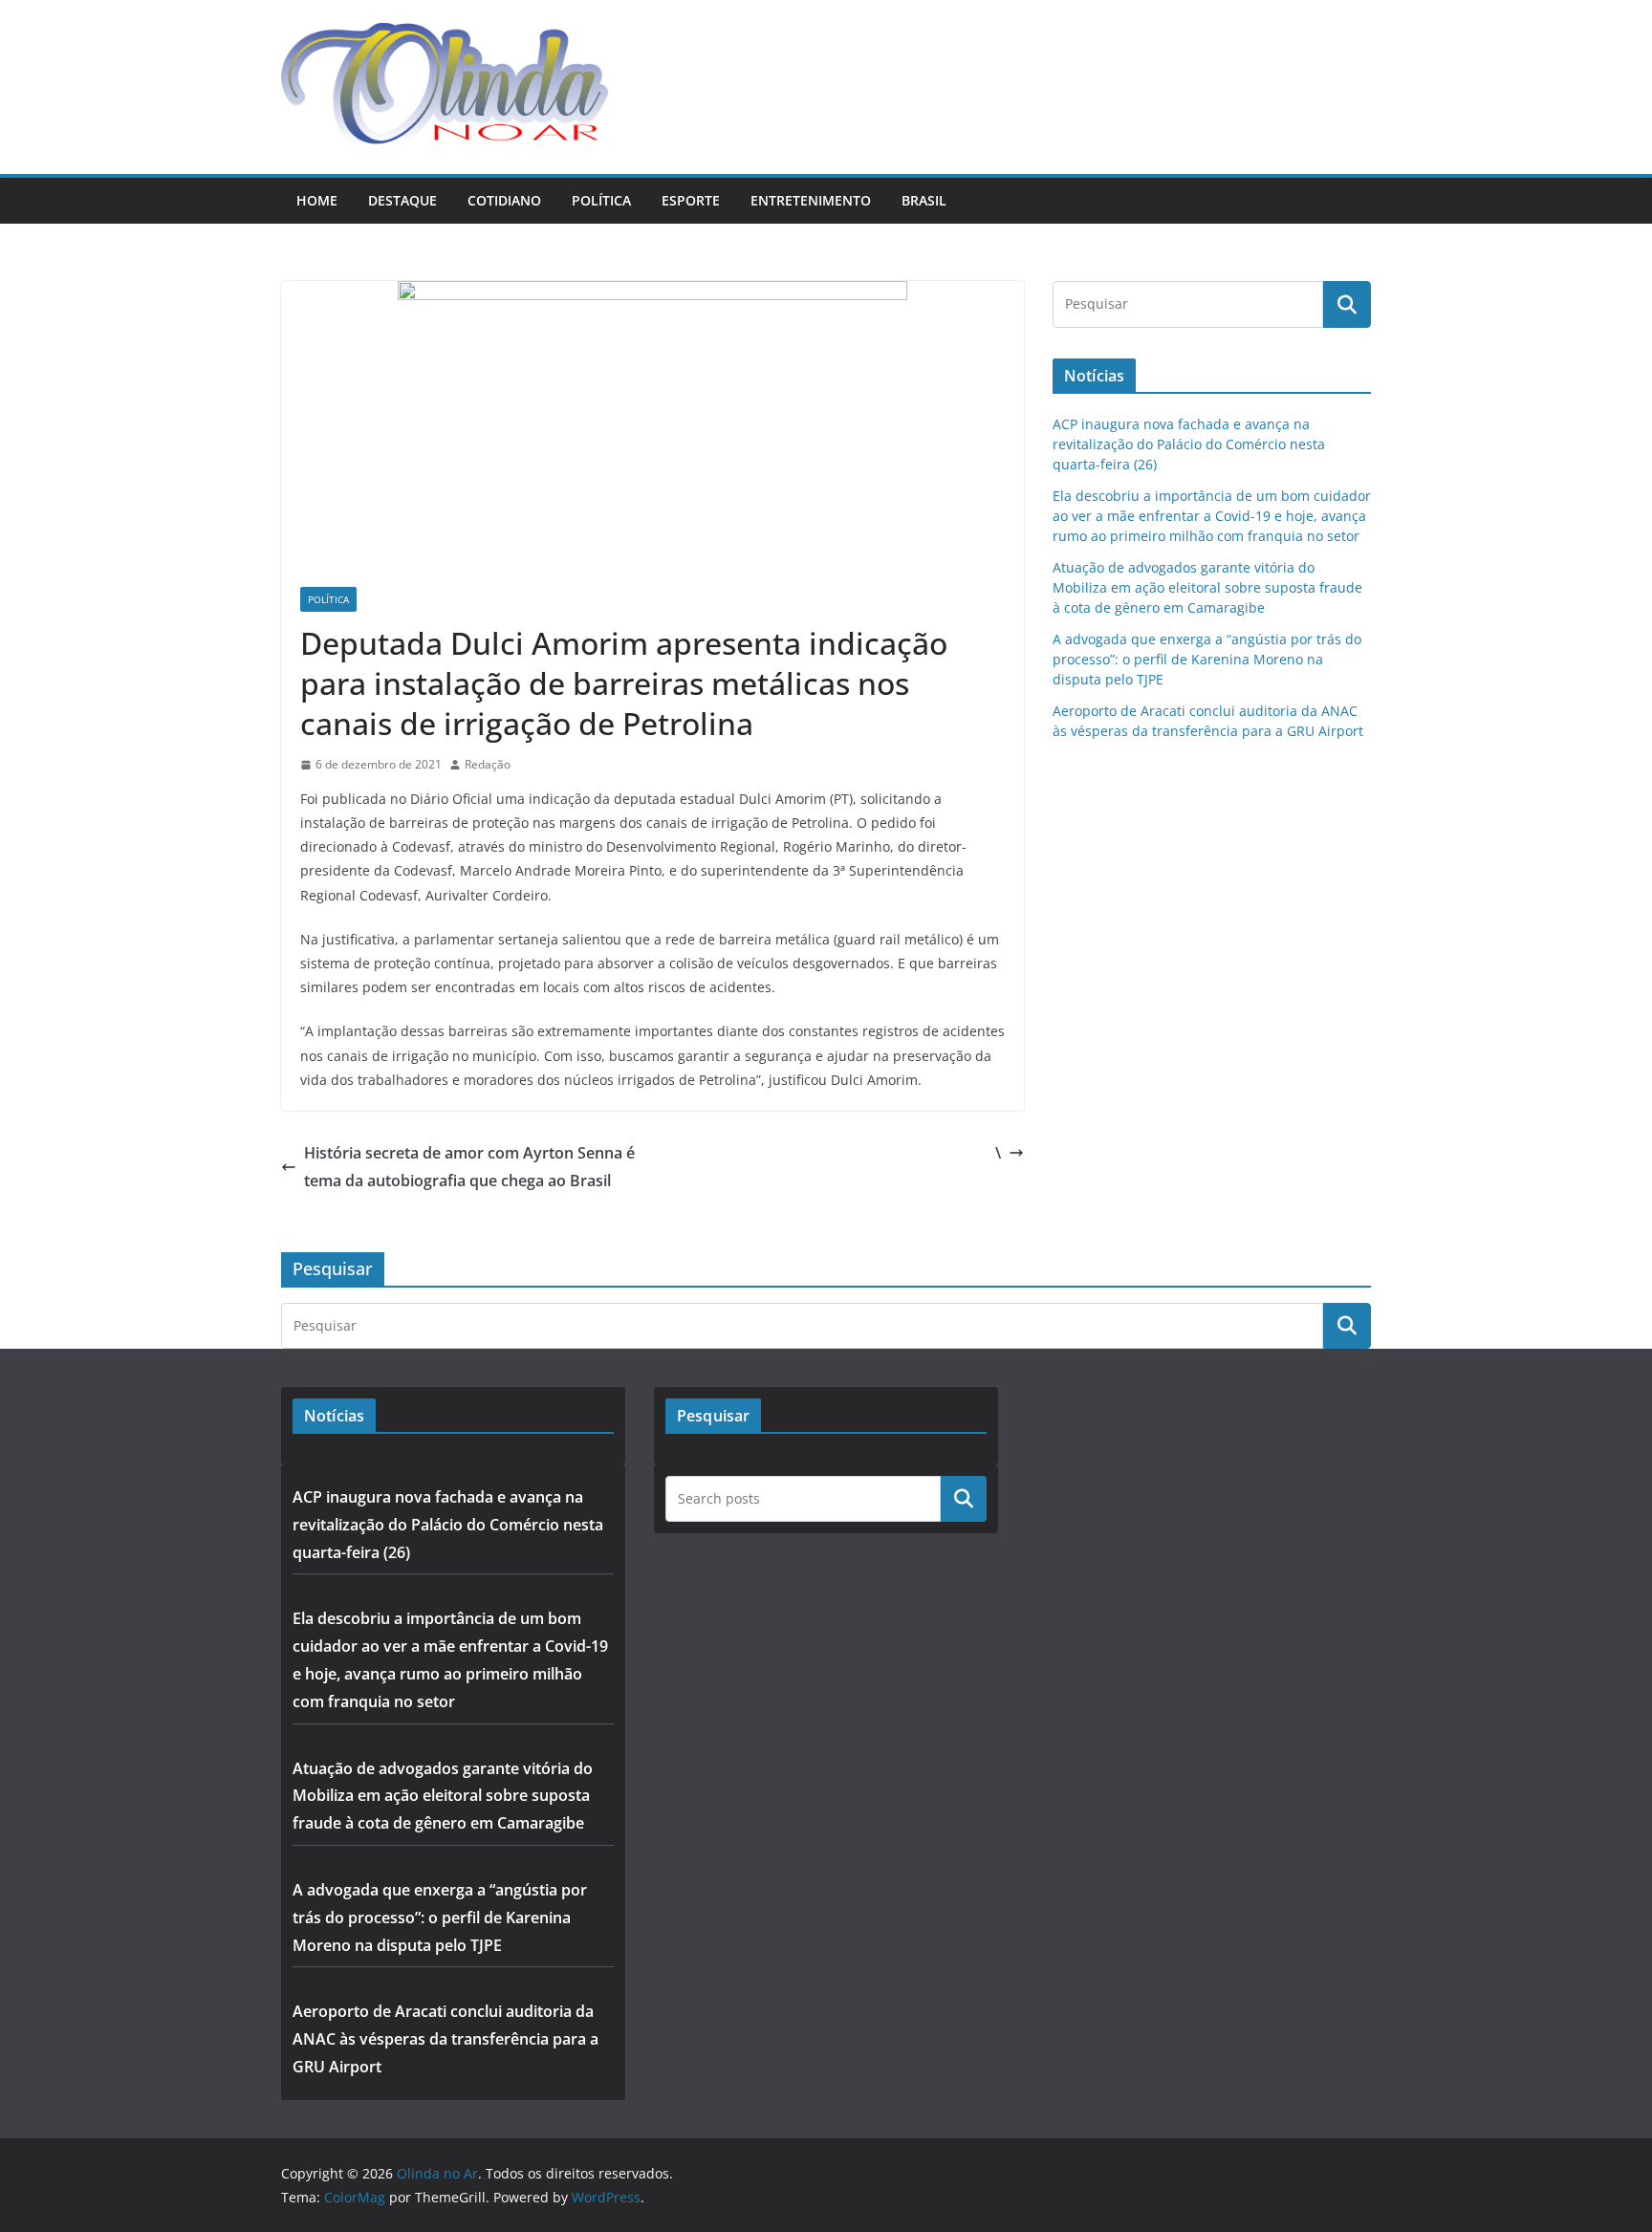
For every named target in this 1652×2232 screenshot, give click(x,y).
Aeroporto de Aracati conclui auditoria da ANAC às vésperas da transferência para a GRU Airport (446, 2039)
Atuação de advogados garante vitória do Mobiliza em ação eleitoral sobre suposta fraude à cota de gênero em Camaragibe (1207, 587)
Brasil (924, 200)
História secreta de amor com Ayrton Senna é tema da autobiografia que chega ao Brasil (469, 1167)
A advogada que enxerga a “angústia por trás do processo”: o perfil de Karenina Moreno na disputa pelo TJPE (1207, 659)
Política (601, 200)
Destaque (402, 200)
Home (317, 200)
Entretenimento (811, 200)
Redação (488, 764)
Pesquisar (964, 1499)
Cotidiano (504, 200)
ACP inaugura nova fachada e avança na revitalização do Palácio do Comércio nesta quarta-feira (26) (1189, 444)
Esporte (691, 200)
